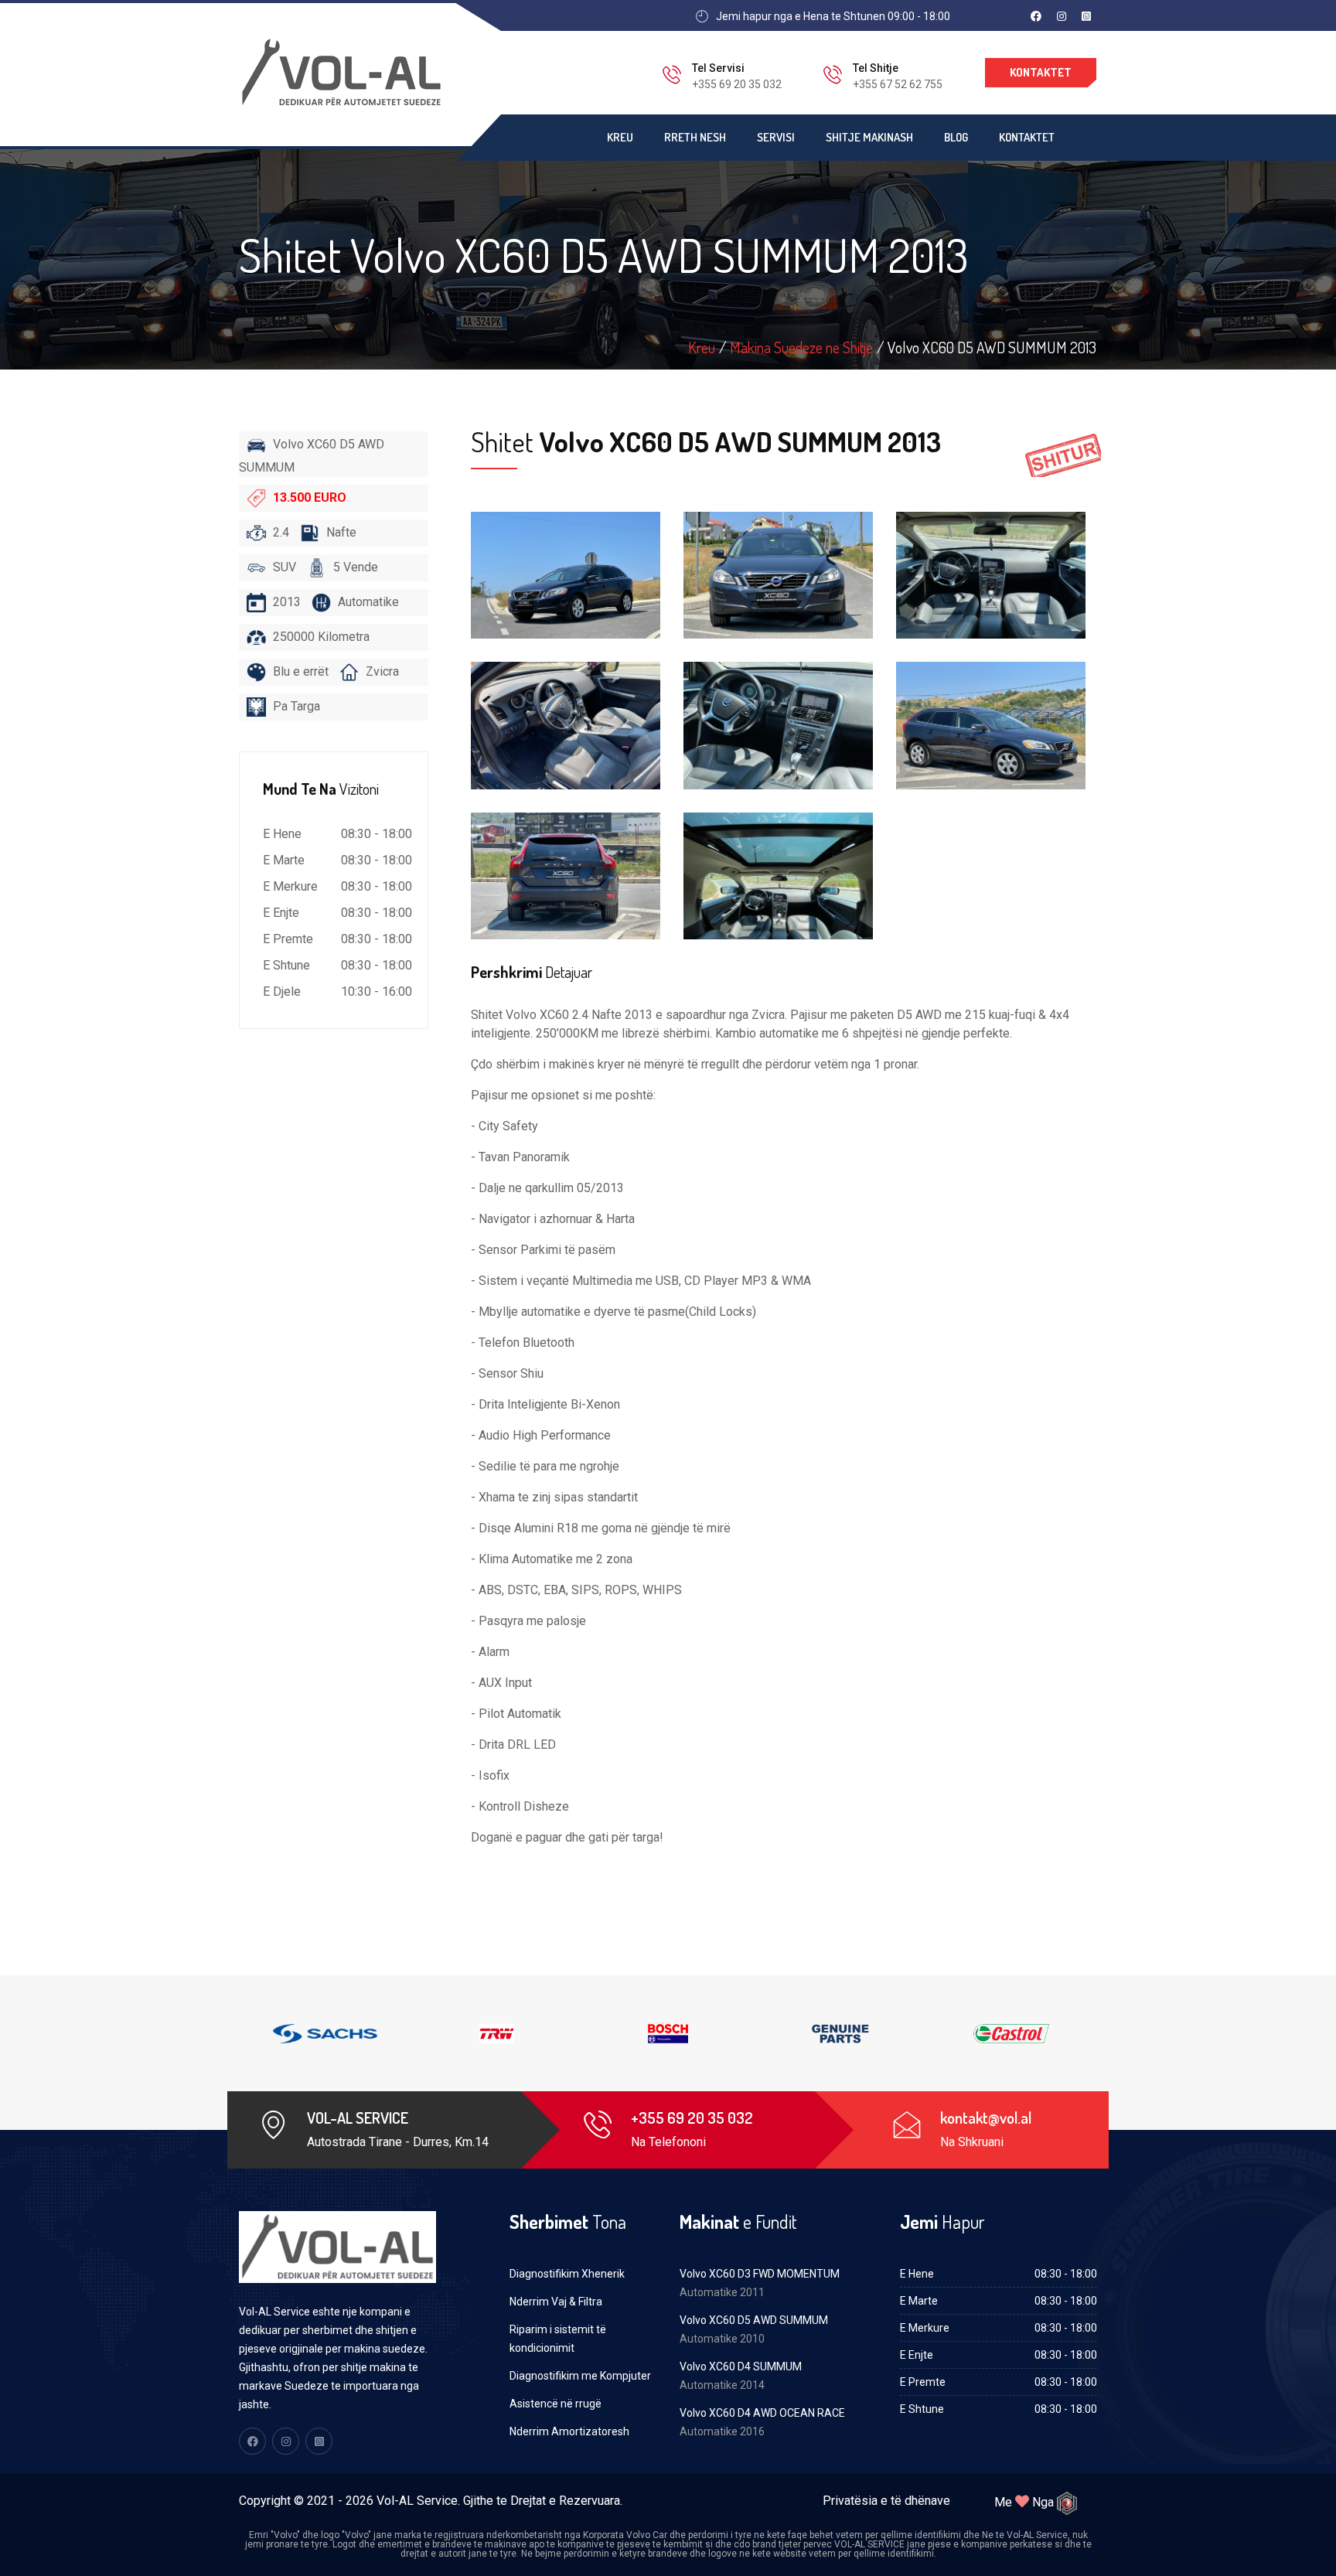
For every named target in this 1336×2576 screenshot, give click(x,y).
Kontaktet (1041, 72)
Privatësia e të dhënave (886, 2501)
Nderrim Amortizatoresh (569, 2431)
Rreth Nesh (695, 137)
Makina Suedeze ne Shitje (801, 347)
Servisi (776, 137)
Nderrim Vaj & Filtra (556, 2302)
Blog (956, 137)
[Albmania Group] (1067, 2503)
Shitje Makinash (869, 137)
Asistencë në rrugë (556, 2404)
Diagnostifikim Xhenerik (567, 2274)
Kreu (620, 137)
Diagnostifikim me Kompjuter (580, 2376)
